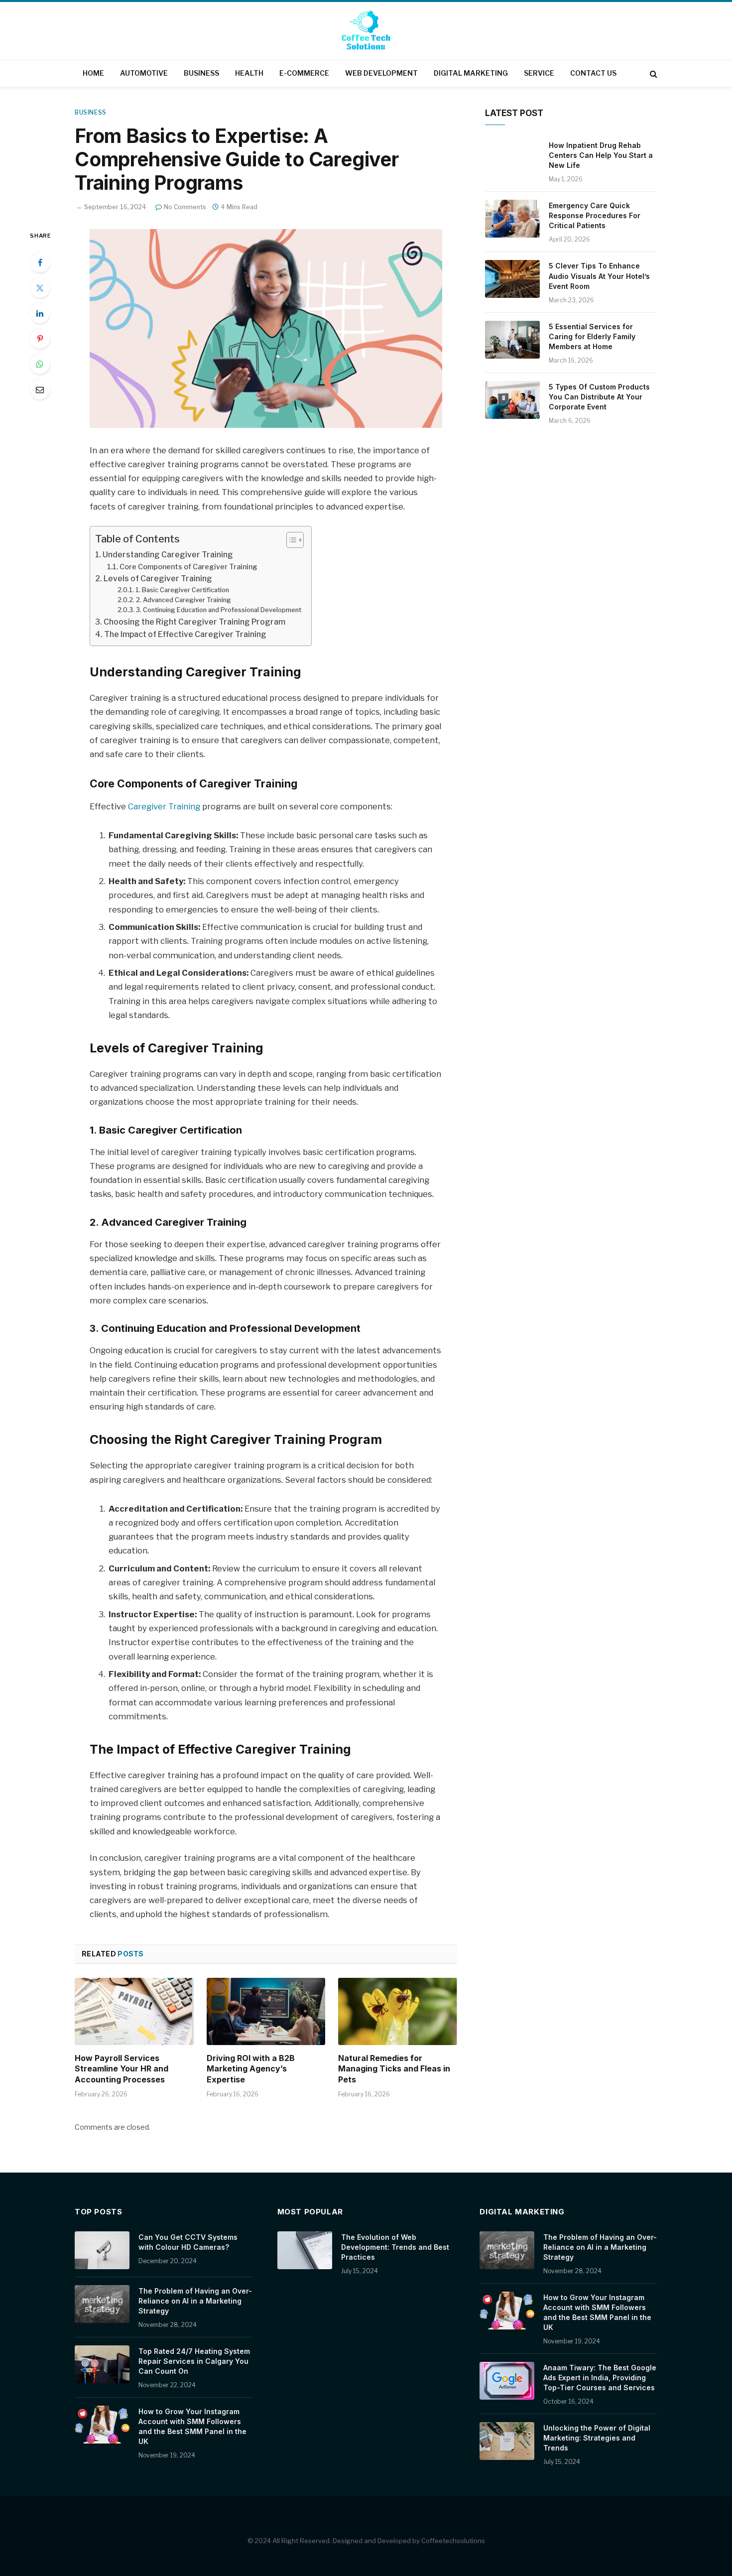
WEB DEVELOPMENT (381, 73)
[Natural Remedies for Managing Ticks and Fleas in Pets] (398, 2011)
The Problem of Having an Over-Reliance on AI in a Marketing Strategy (195, 2301)
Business (91, 112)
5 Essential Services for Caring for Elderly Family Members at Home (592, 336)
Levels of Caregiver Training (158, 579)
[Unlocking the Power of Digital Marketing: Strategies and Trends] (507, 2441)
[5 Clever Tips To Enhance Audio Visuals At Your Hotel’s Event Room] (512, 279)
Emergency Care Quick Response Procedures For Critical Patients (595, 215)
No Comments (185, 207)
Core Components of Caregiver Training (188, 567)
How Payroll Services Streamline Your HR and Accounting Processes (122, 2069)
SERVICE (539, 73)
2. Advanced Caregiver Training (183, 600)
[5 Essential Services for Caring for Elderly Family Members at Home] (512, 340)
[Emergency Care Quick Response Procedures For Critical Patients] (512, 219)
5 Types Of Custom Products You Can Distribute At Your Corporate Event (599, 397)
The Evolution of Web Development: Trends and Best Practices (395, 2247)
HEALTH (249, 73)
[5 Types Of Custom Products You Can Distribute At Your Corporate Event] (512, 400)
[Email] (40, 389)
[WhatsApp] (40, 364)
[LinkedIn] (40, 313)
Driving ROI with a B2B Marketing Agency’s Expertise (251, 2069)
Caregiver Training (164, 806)
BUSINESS (201, 73)
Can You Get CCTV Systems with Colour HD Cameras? (188, 2242)
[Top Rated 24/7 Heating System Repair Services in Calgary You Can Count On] (102, 2364)
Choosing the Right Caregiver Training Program (194, 622)
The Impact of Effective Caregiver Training (185, 634)
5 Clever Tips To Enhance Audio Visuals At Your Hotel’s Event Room (599, 276)
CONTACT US (593, 73)
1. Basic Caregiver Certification (182, 590)
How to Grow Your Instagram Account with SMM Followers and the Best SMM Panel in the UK (192, 2426)
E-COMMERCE (304, 73)
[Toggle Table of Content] (290, 540)
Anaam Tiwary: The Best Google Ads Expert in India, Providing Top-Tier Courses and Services (600, 2378)
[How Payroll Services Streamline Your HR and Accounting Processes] (134, 2011)
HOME (93, 73)
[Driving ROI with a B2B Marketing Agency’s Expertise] (266, 2011)
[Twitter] (40, 288)
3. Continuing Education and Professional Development (219, 610)
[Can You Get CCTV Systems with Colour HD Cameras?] (102, 2250)
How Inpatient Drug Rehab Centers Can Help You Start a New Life (601, 155)
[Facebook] (40, 262)
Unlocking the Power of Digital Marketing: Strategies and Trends (597, 2438)
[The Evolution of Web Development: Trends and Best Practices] (305, 2250)
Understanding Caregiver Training (168, 555)
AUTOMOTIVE (144, 73)
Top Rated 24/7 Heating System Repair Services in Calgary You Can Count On (194, 2361)
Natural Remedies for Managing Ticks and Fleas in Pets (394, 2069)
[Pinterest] (40, 339)
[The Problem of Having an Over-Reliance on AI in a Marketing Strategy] (102, 2304)
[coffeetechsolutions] (366, 32)
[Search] (653, 73)
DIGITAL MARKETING (471, 73)
